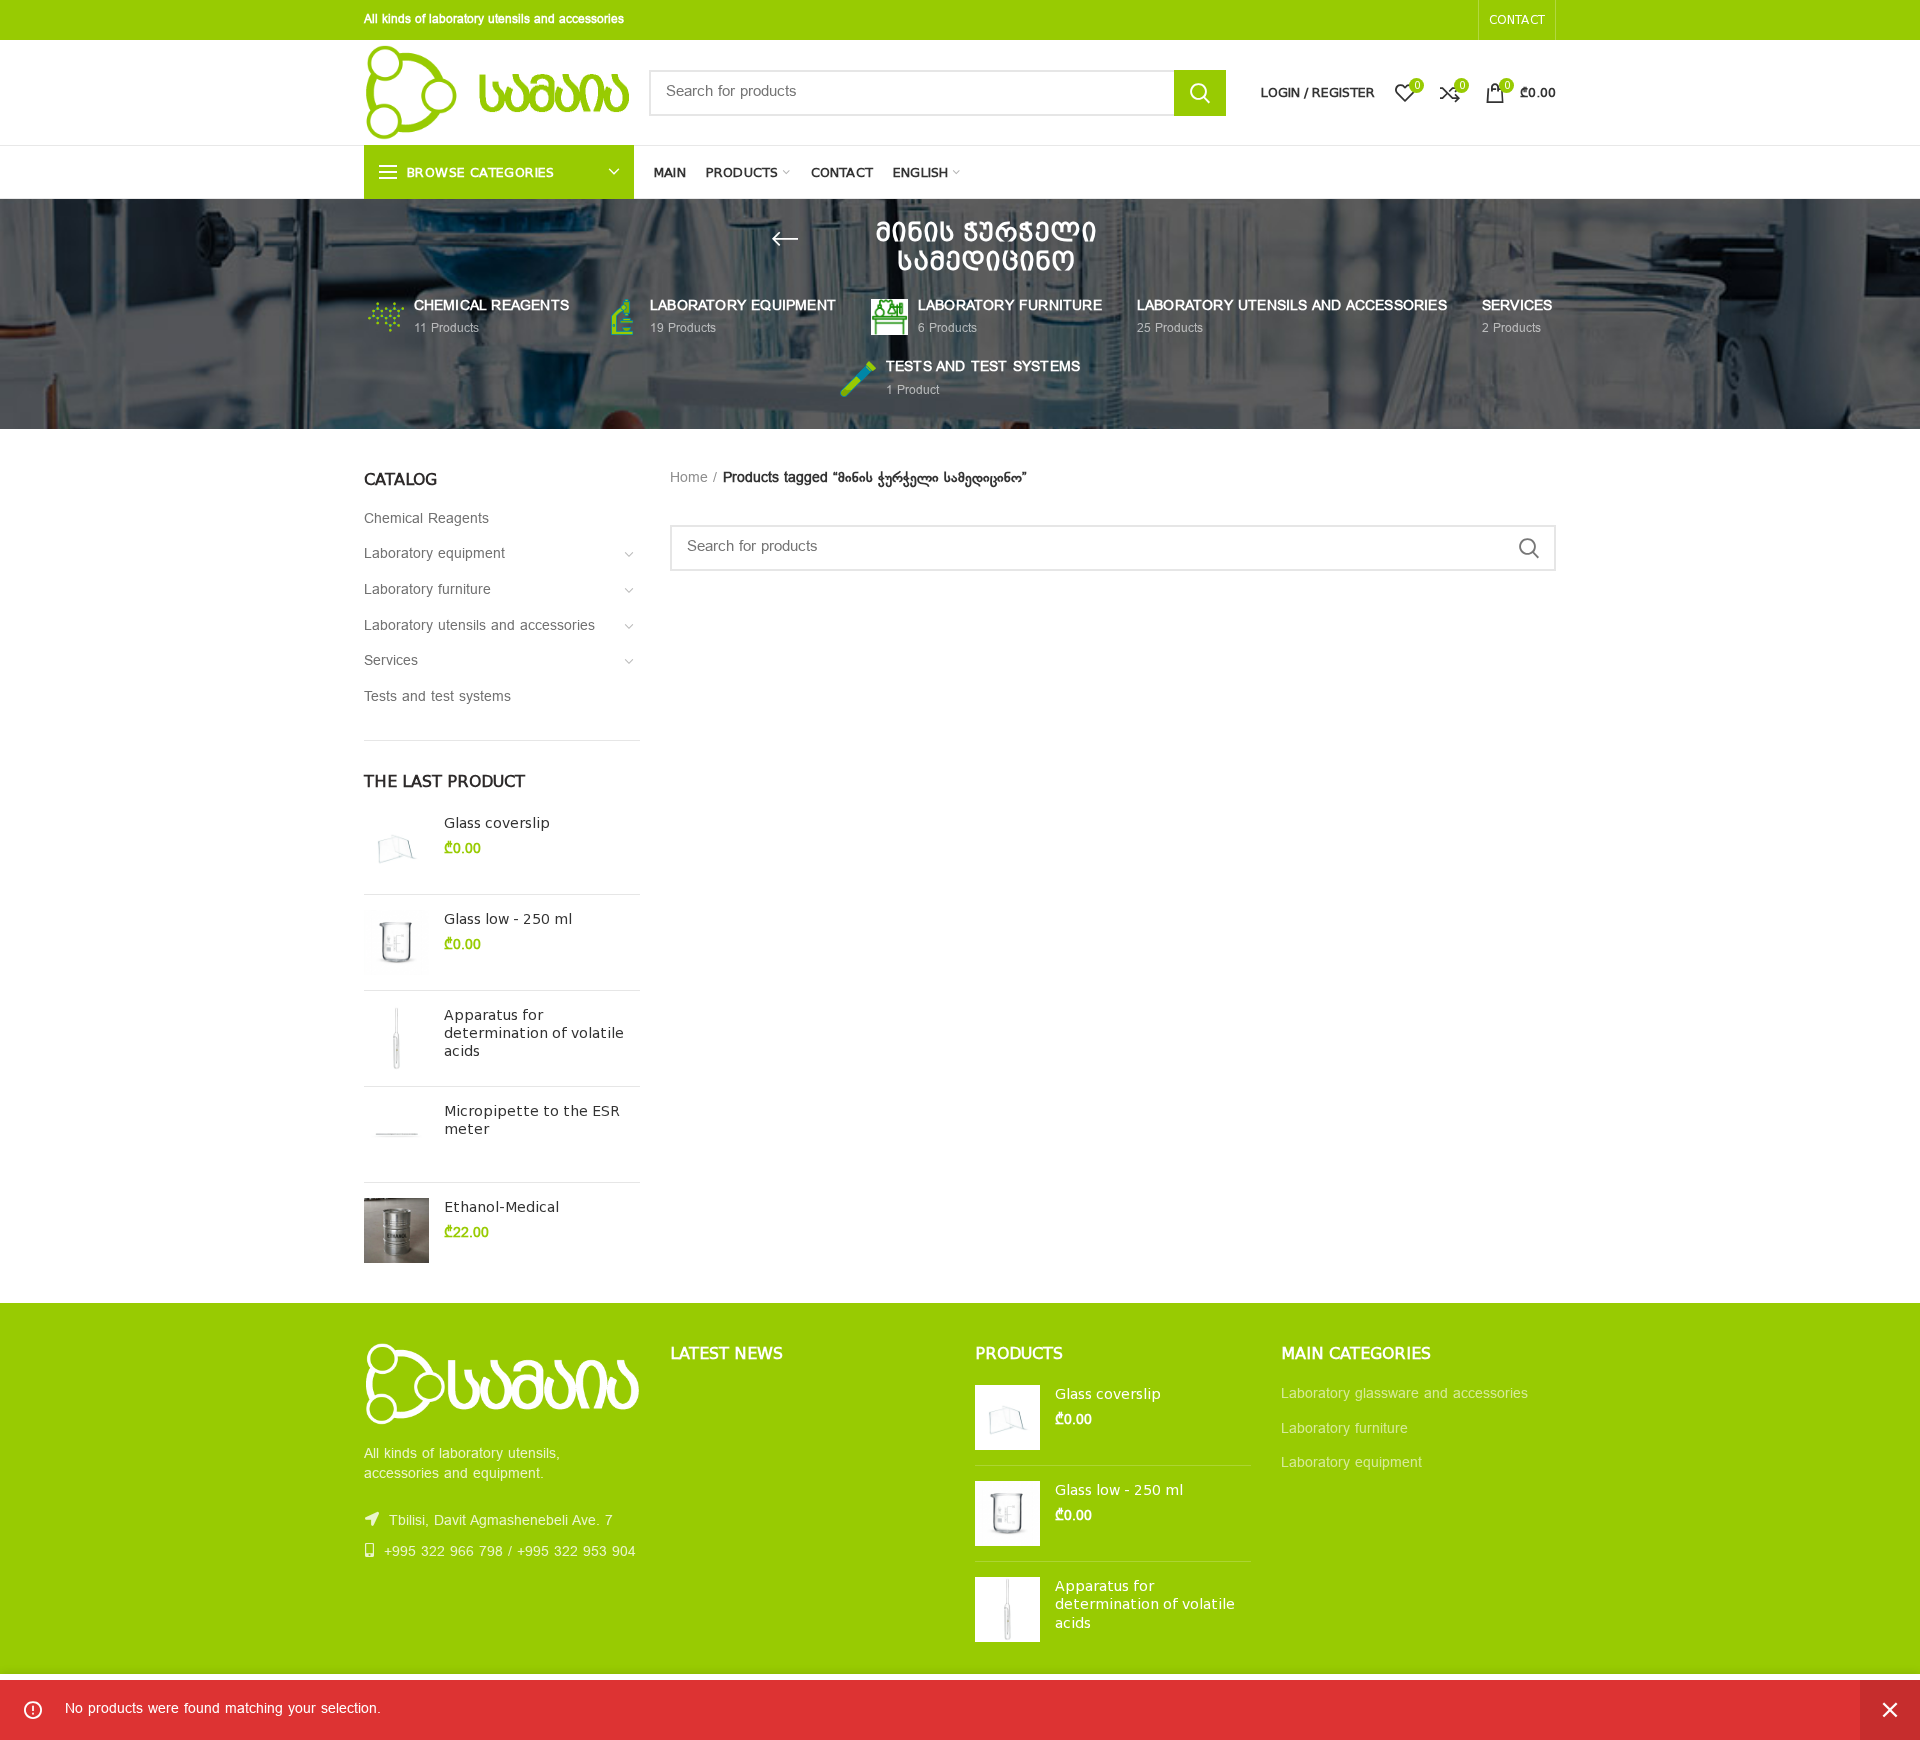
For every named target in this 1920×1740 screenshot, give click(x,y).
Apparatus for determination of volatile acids (534, 1033)
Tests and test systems (437, 697)
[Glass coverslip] (396, 846)
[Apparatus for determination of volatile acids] (396, 1038)
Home (689, 478)
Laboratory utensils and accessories (479, 626)
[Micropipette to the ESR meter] (396, 1134)
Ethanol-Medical (501, 1207)
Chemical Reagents (426, 519)
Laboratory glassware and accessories (1404, 1394)
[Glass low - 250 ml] (396, 942)
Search (1200, 93)
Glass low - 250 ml (508, 919)
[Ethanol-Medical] (396, 1230)
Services (391, 661)
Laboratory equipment (434, 554)
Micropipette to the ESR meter (532, 1120)
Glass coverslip (497, 823)
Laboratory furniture (427, 590)
